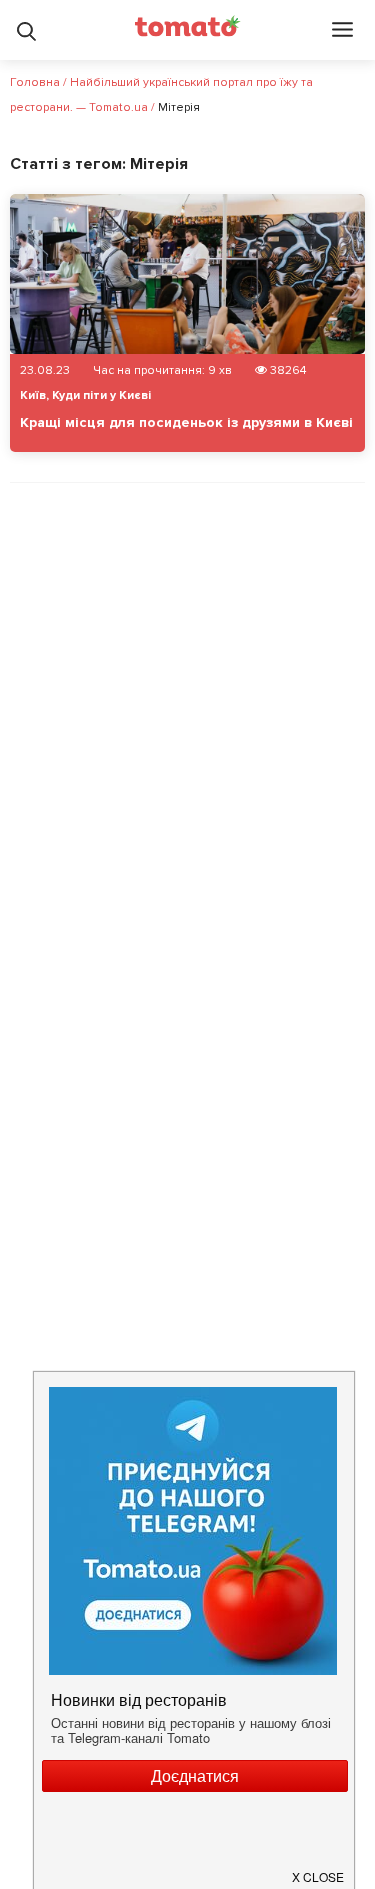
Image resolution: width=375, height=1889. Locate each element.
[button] (319, 1869)
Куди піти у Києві (101, 395)
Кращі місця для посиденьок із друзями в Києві (186, 422)
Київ (33, 395)
